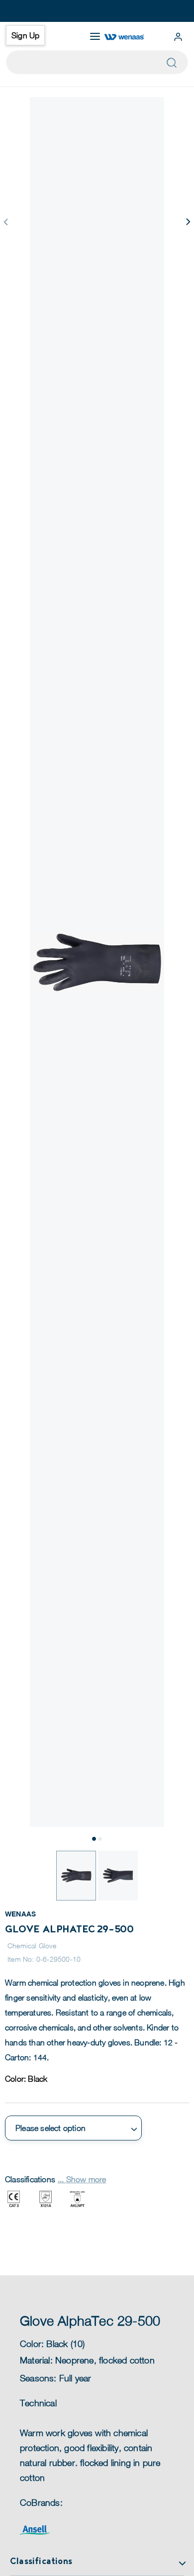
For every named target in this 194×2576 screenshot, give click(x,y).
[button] (188, 222)
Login (178, 37)
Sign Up (25, 35)
